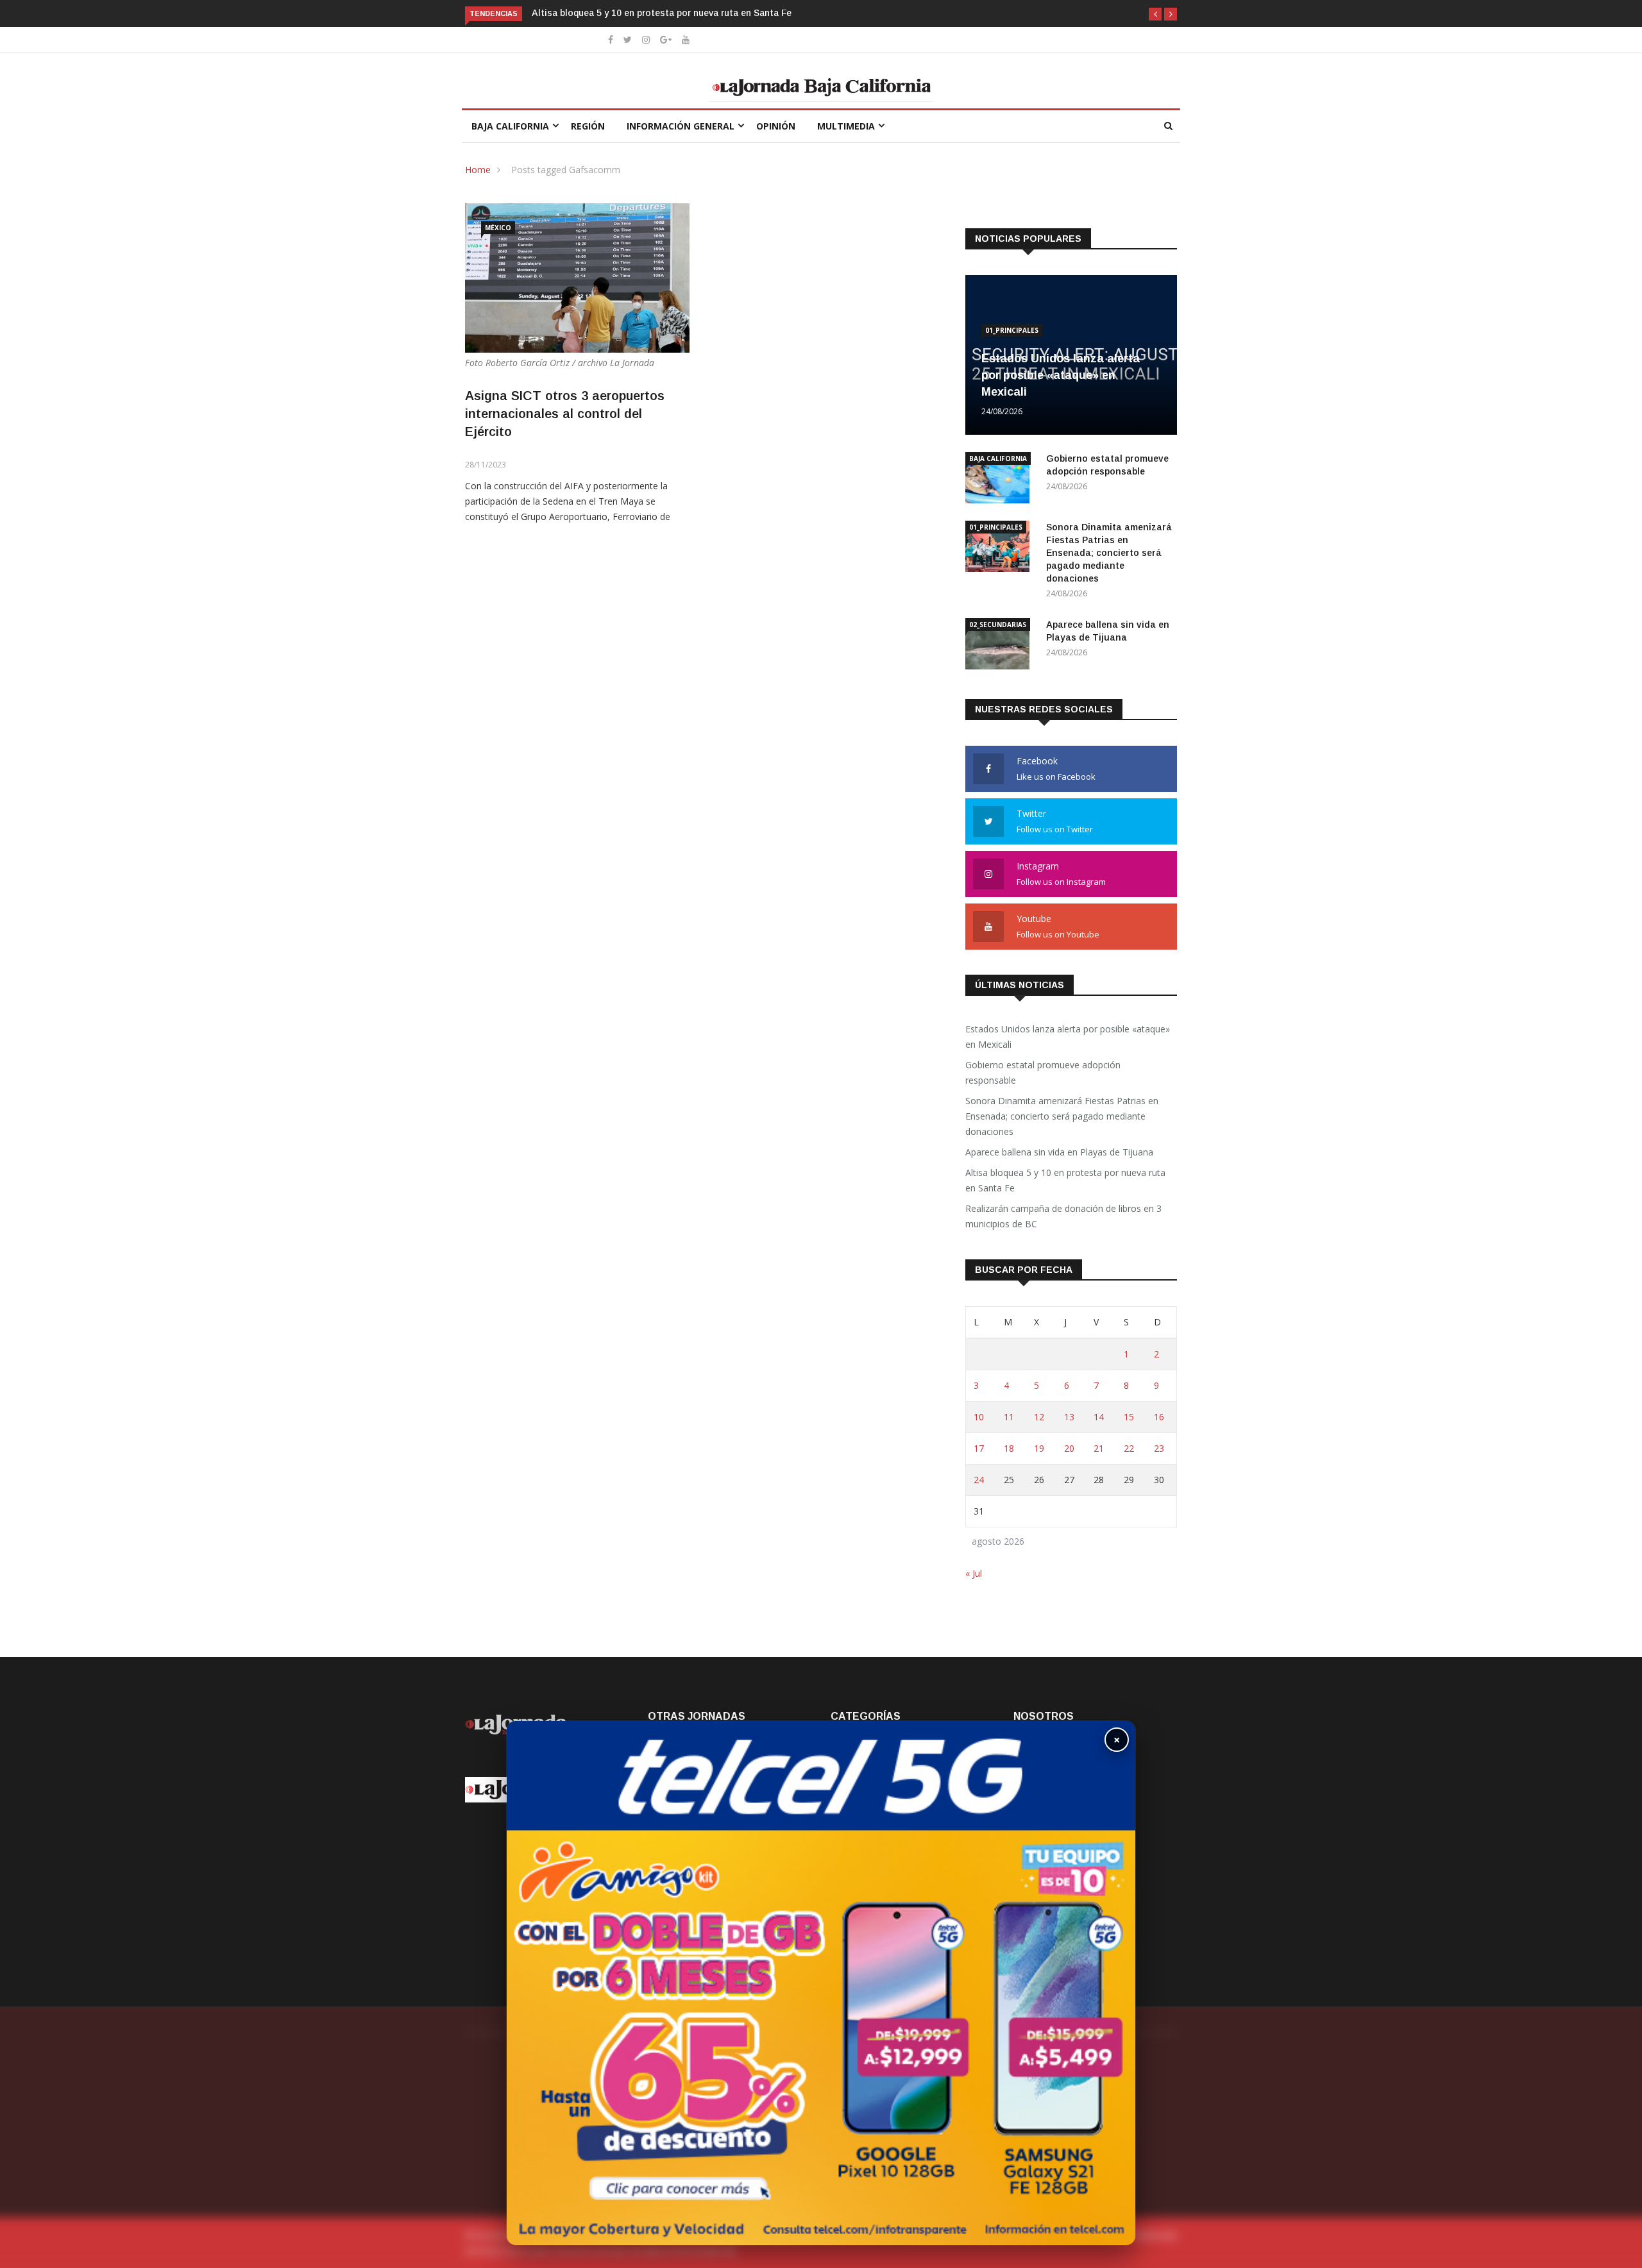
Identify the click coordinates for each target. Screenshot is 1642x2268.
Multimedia (846, 126)
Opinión (776, 126)
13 (1069, 1417)
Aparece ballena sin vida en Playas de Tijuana (1059, 1152)
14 (1099, 1417)
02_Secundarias (998, 625)
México (498, 228)
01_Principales (1012, 330)
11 (1009, 1417)
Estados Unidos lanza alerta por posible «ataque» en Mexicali (1061, 375)
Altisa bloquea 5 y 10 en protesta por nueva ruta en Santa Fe (540, 13)
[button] (1155, 14)
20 (1069, 1448)
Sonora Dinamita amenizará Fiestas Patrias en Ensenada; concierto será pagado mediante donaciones (1109, 553)
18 (1009, 1448)
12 (1039, 1417)
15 (1129, 1417)
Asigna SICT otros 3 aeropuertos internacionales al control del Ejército (565, 414)
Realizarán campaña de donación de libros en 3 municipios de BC (1063, 1216)
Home (478, 170)
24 (979, 1480)
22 (1129, 1448)
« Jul (974, 1573)
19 (1039, 1448)
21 (1099, 1448)
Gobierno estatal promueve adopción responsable (1043, 1072)
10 (979, 1417)
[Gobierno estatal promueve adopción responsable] (1001, 480)
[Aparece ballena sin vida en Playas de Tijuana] (1001, 646)
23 (1159, 1448)
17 (979, 1448)
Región (588, 126)
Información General (681, 126)
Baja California (510, 126)
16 (1159, 1417)
